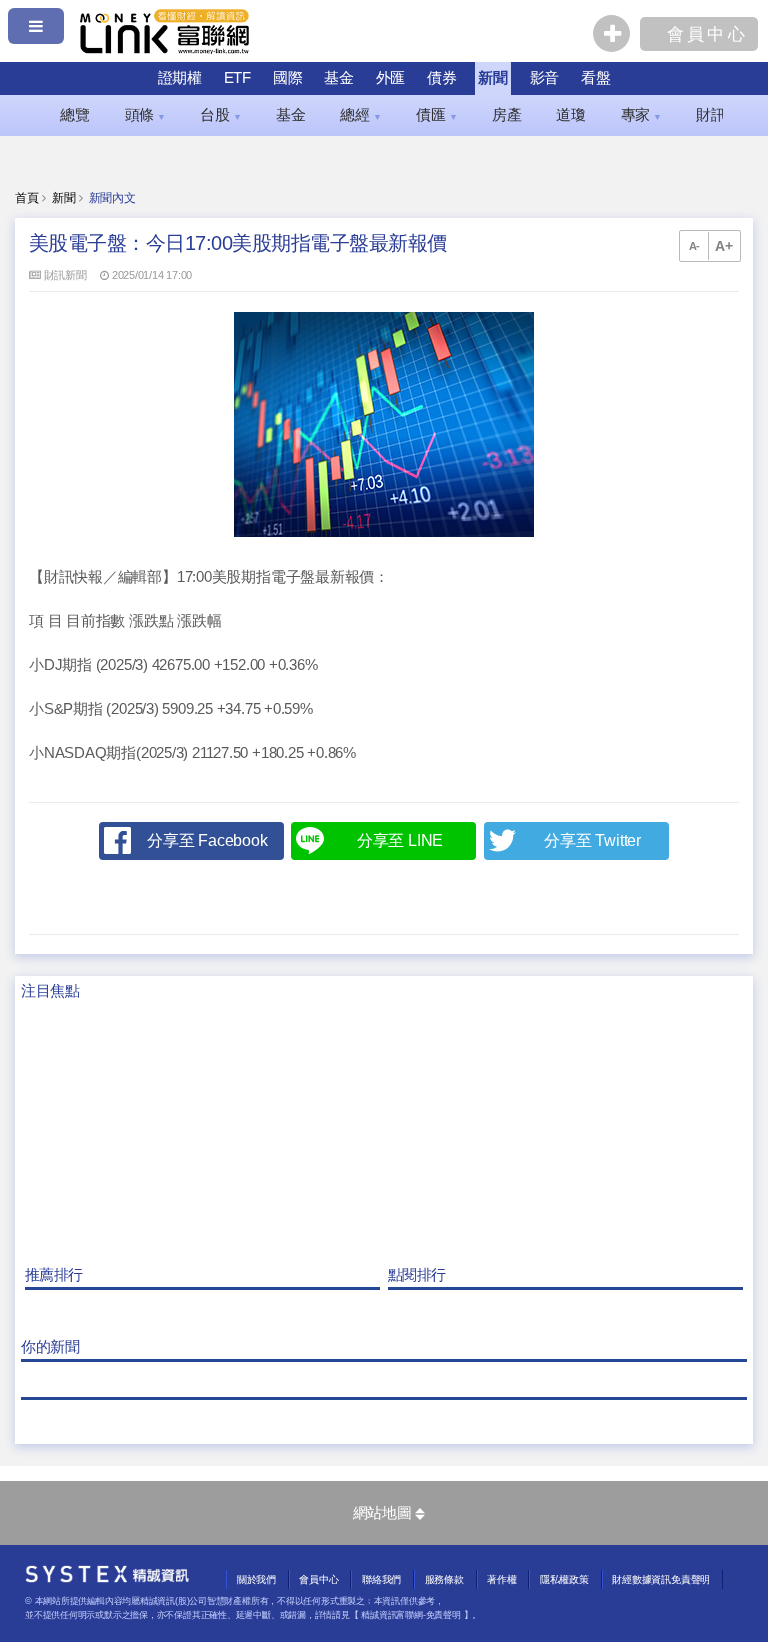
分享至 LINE (400, 840)
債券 (442, 77)
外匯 (391, 77)
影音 (545, 77)
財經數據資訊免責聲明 (661, 1579)
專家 (641, 115)
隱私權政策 (564, 1579)
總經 (360, 115)
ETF (237, 77)
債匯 (436, 115)
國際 (288, 77)
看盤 (596, 77)
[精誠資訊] (107, 1578)
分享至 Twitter (592, 840)
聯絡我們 (381, 1579)
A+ (724, 246)
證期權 (180, 77)
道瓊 (571, 115)
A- (695, 246)
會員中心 (318, 1579)
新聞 (493, 77)
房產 (507, 115)
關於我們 (256, 1579)
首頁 (27, 197)
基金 (339, 77)
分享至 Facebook (207, 840)
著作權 (501, 1579)
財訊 (716, 115)
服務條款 (444, 1579)
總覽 (75, 115)
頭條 (145, 115)
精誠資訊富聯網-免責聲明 (410, 1615)
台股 (220, 115)
